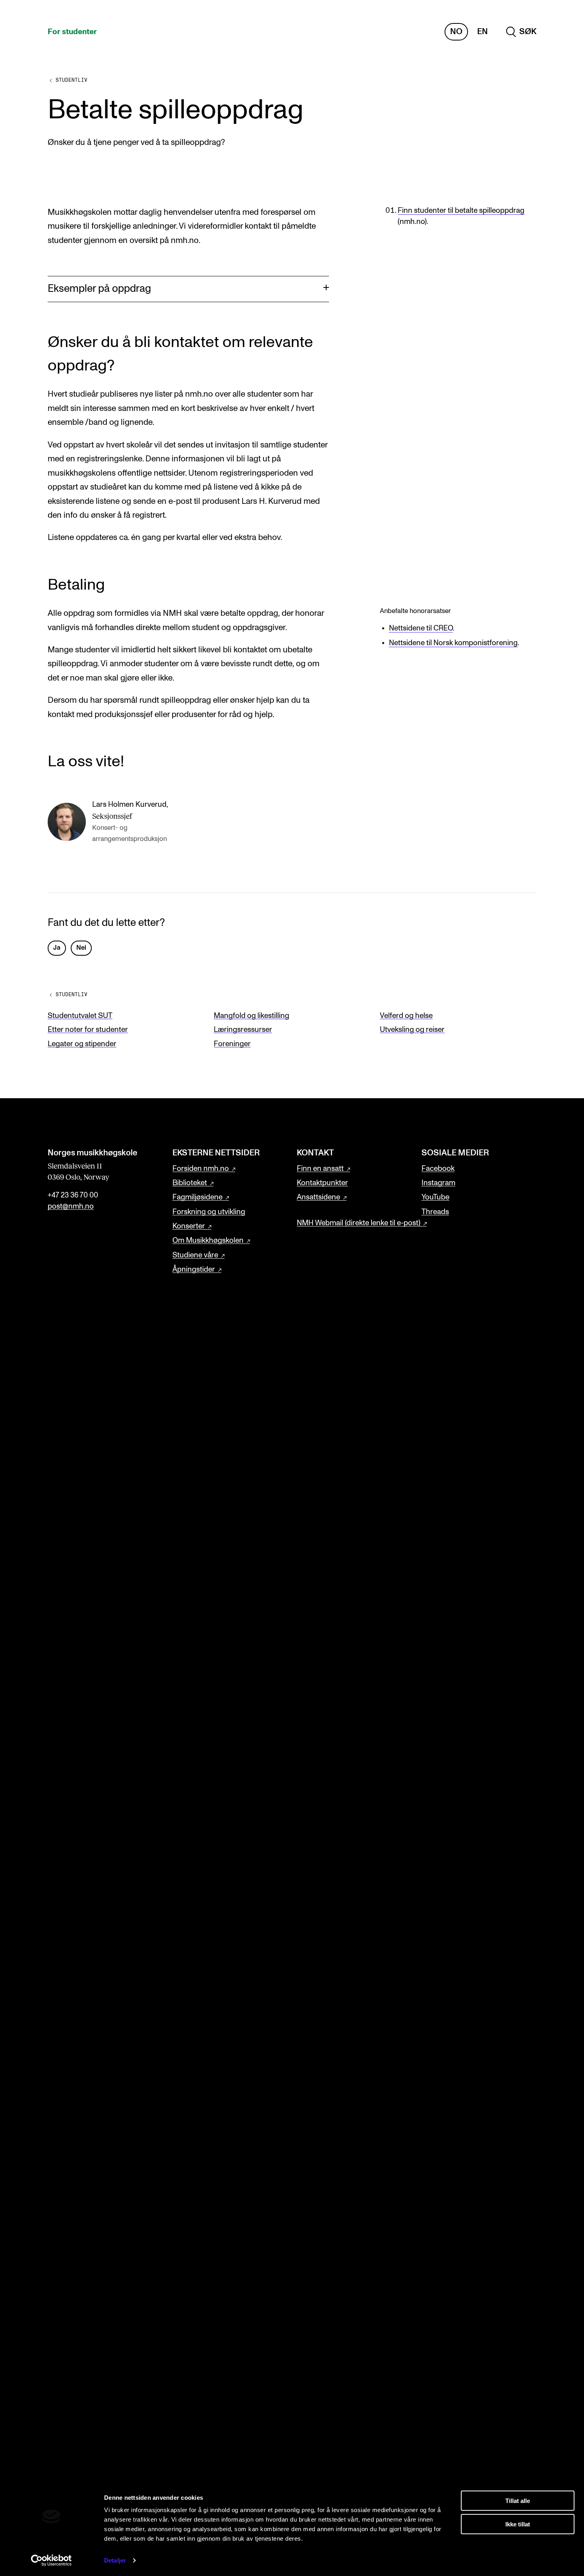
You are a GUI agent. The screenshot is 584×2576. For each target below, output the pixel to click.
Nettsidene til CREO (421, 628)
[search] (521, 32)
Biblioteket (190, 1183)
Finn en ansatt (320, 1169)
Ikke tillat (518, 2524)
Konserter (189, 1226)
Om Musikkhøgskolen (208, 1241)
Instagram (438, 1183)
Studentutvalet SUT (80, 1016)
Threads (435, 1212)
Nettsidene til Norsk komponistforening (453, 643)
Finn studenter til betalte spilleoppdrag (461, 211)
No (456, 32)
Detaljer (115, 2560)
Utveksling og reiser (412, 1030)
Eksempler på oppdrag (99, 289)
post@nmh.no (71, 1206)
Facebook (438, 1169)
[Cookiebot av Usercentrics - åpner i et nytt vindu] (51, 2561)
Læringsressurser (243, 1030)
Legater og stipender (82, 1044)
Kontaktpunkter (322, 1183)
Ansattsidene (318, 1197)
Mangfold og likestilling (251, 1016)
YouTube (435, 1197)
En (482, 32)
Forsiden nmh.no (201, 1169)
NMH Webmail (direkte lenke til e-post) (359, 1223)
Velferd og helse (406, 1016)
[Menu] (555, 32)
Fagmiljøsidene (197, 1197)
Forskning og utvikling (209, 1212)
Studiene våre (195, 1255)
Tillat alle (518, 2501)
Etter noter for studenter (88, 1030)
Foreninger (232, 1044)
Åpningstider (194, 1270)
